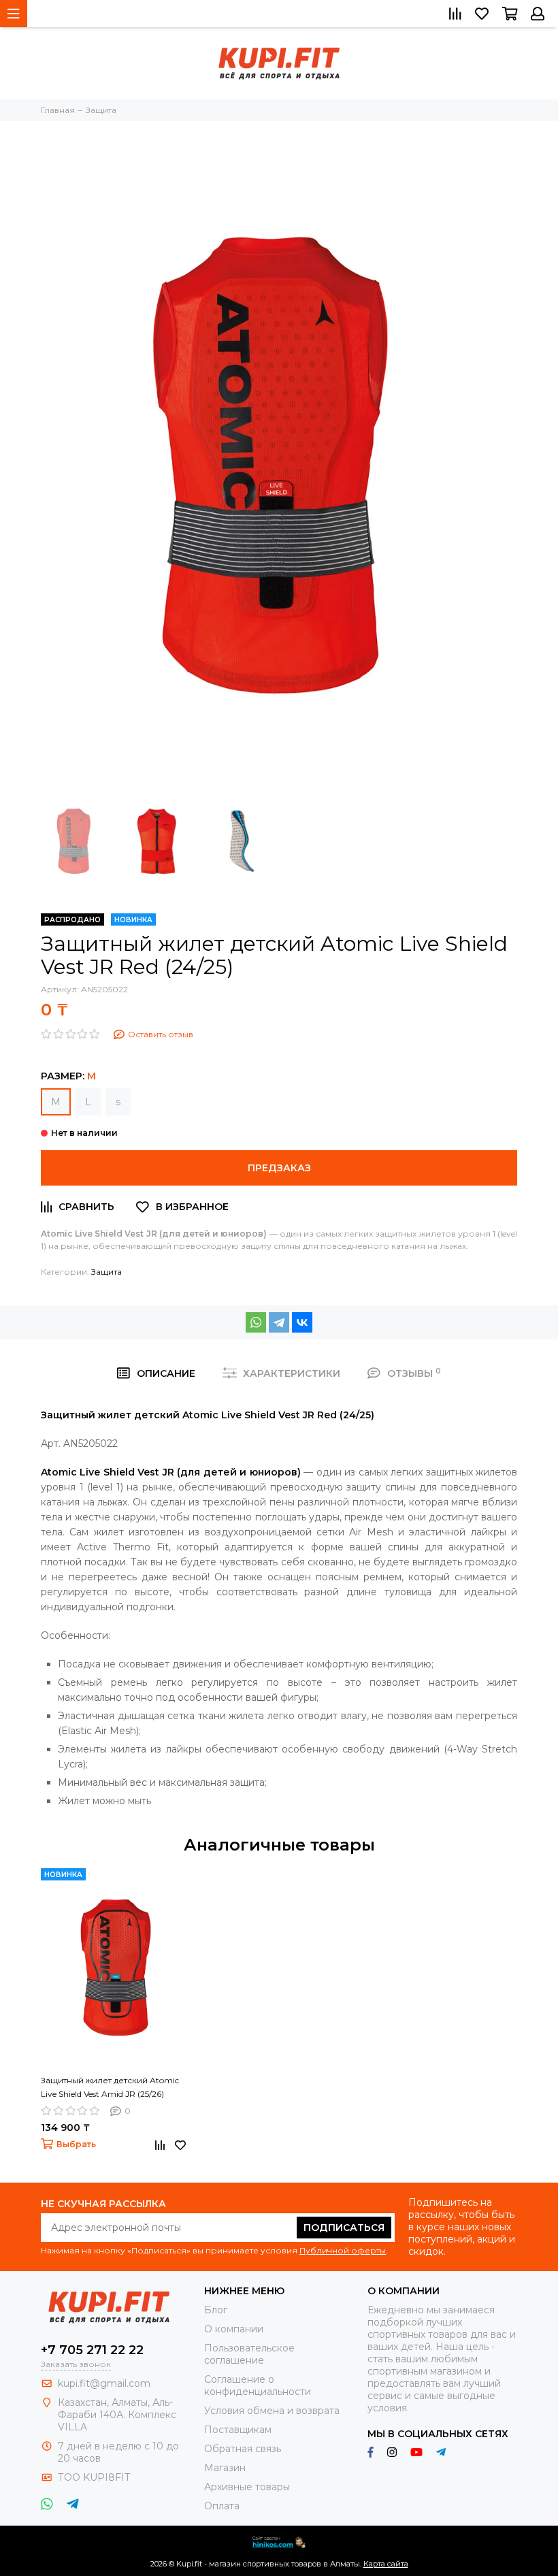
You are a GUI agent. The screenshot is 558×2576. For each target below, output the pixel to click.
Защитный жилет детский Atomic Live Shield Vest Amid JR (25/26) (110, 2087)
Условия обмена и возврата (272, 2411)
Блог (216, 2310)
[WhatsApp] (256, 1322)
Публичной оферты (343, 2250)
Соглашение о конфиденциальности (258, 2385)
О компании (234, 2329)
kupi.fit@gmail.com (104, 2383)
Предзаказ (279, 1168)
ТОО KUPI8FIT (95, 2477)
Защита (106, 1272)
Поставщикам (238, 2430)
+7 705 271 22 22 (92, 2350)
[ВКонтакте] (302, 1322)
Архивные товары (247, 2487)
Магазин (225, 2468)
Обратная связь (243, 2449)
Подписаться (344, 2228)
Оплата (222, 2506)
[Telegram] (279, 1322)
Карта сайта (386, 2564)
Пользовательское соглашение (249, 2354)
